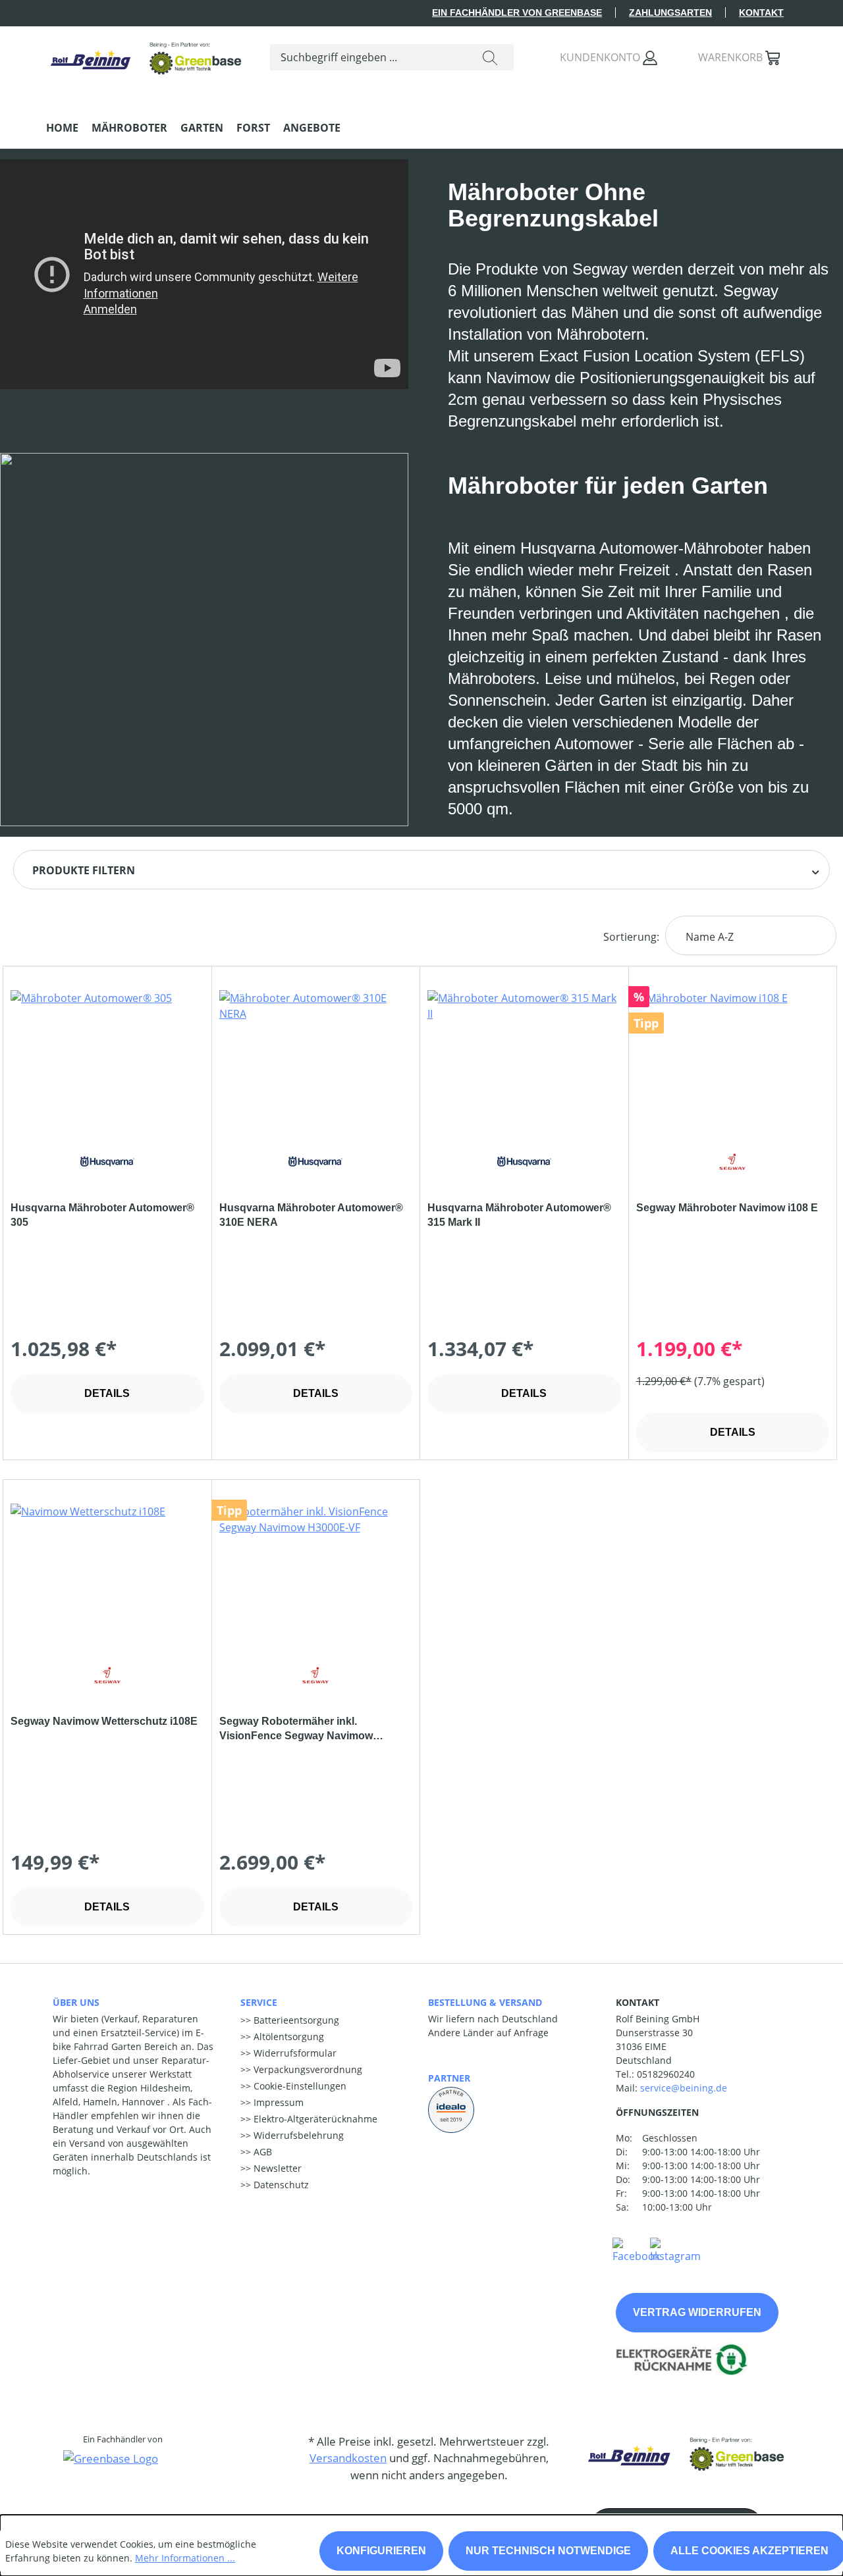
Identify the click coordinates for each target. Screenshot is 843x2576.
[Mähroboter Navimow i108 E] (733, 1056)
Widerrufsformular (294, 2053)
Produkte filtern (84, 870)
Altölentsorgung (287, 2037)
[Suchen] (490, 57)
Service (259, 2002)
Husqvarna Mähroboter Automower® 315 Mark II (519, 1215)
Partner (449, 2078)
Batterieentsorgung (295, 2020)
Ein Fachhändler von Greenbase (517, 13)
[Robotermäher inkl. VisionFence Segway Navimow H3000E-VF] (316, 1569)
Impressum (277, 2102)
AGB (261, 2152)
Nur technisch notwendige (548, 2551)
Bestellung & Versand (485, 2002)
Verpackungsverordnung (307, 2069)
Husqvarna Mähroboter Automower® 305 (102, 1215)
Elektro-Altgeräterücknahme (314, 2119)
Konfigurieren (381, 2551)
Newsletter (276, 2168)
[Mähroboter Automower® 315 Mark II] (524, 1056)
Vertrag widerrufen (697, 2312)
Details (107, 1393)
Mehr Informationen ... (185, 2558)
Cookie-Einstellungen (299, 2086)
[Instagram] (675, 2249)
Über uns (76, 2002)
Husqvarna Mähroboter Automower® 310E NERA (311, 1215)
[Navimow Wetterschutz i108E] (107, 1569)
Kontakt (761, 13)
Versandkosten (348, 2458)
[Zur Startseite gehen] (145, 54)
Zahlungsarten (670, 13)
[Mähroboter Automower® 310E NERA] (316, 1056)
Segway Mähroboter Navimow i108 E (727, 1208)
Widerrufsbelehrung (297, 2135)
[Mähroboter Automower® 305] (107, 1056)
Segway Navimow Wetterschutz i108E (104, 1721)
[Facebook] (636, 2249)
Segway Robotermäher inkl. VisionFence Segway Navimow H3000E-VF (296, 1729)
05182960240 (666, 2074)
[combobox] (368, 57)
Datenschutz (280, 2185)
